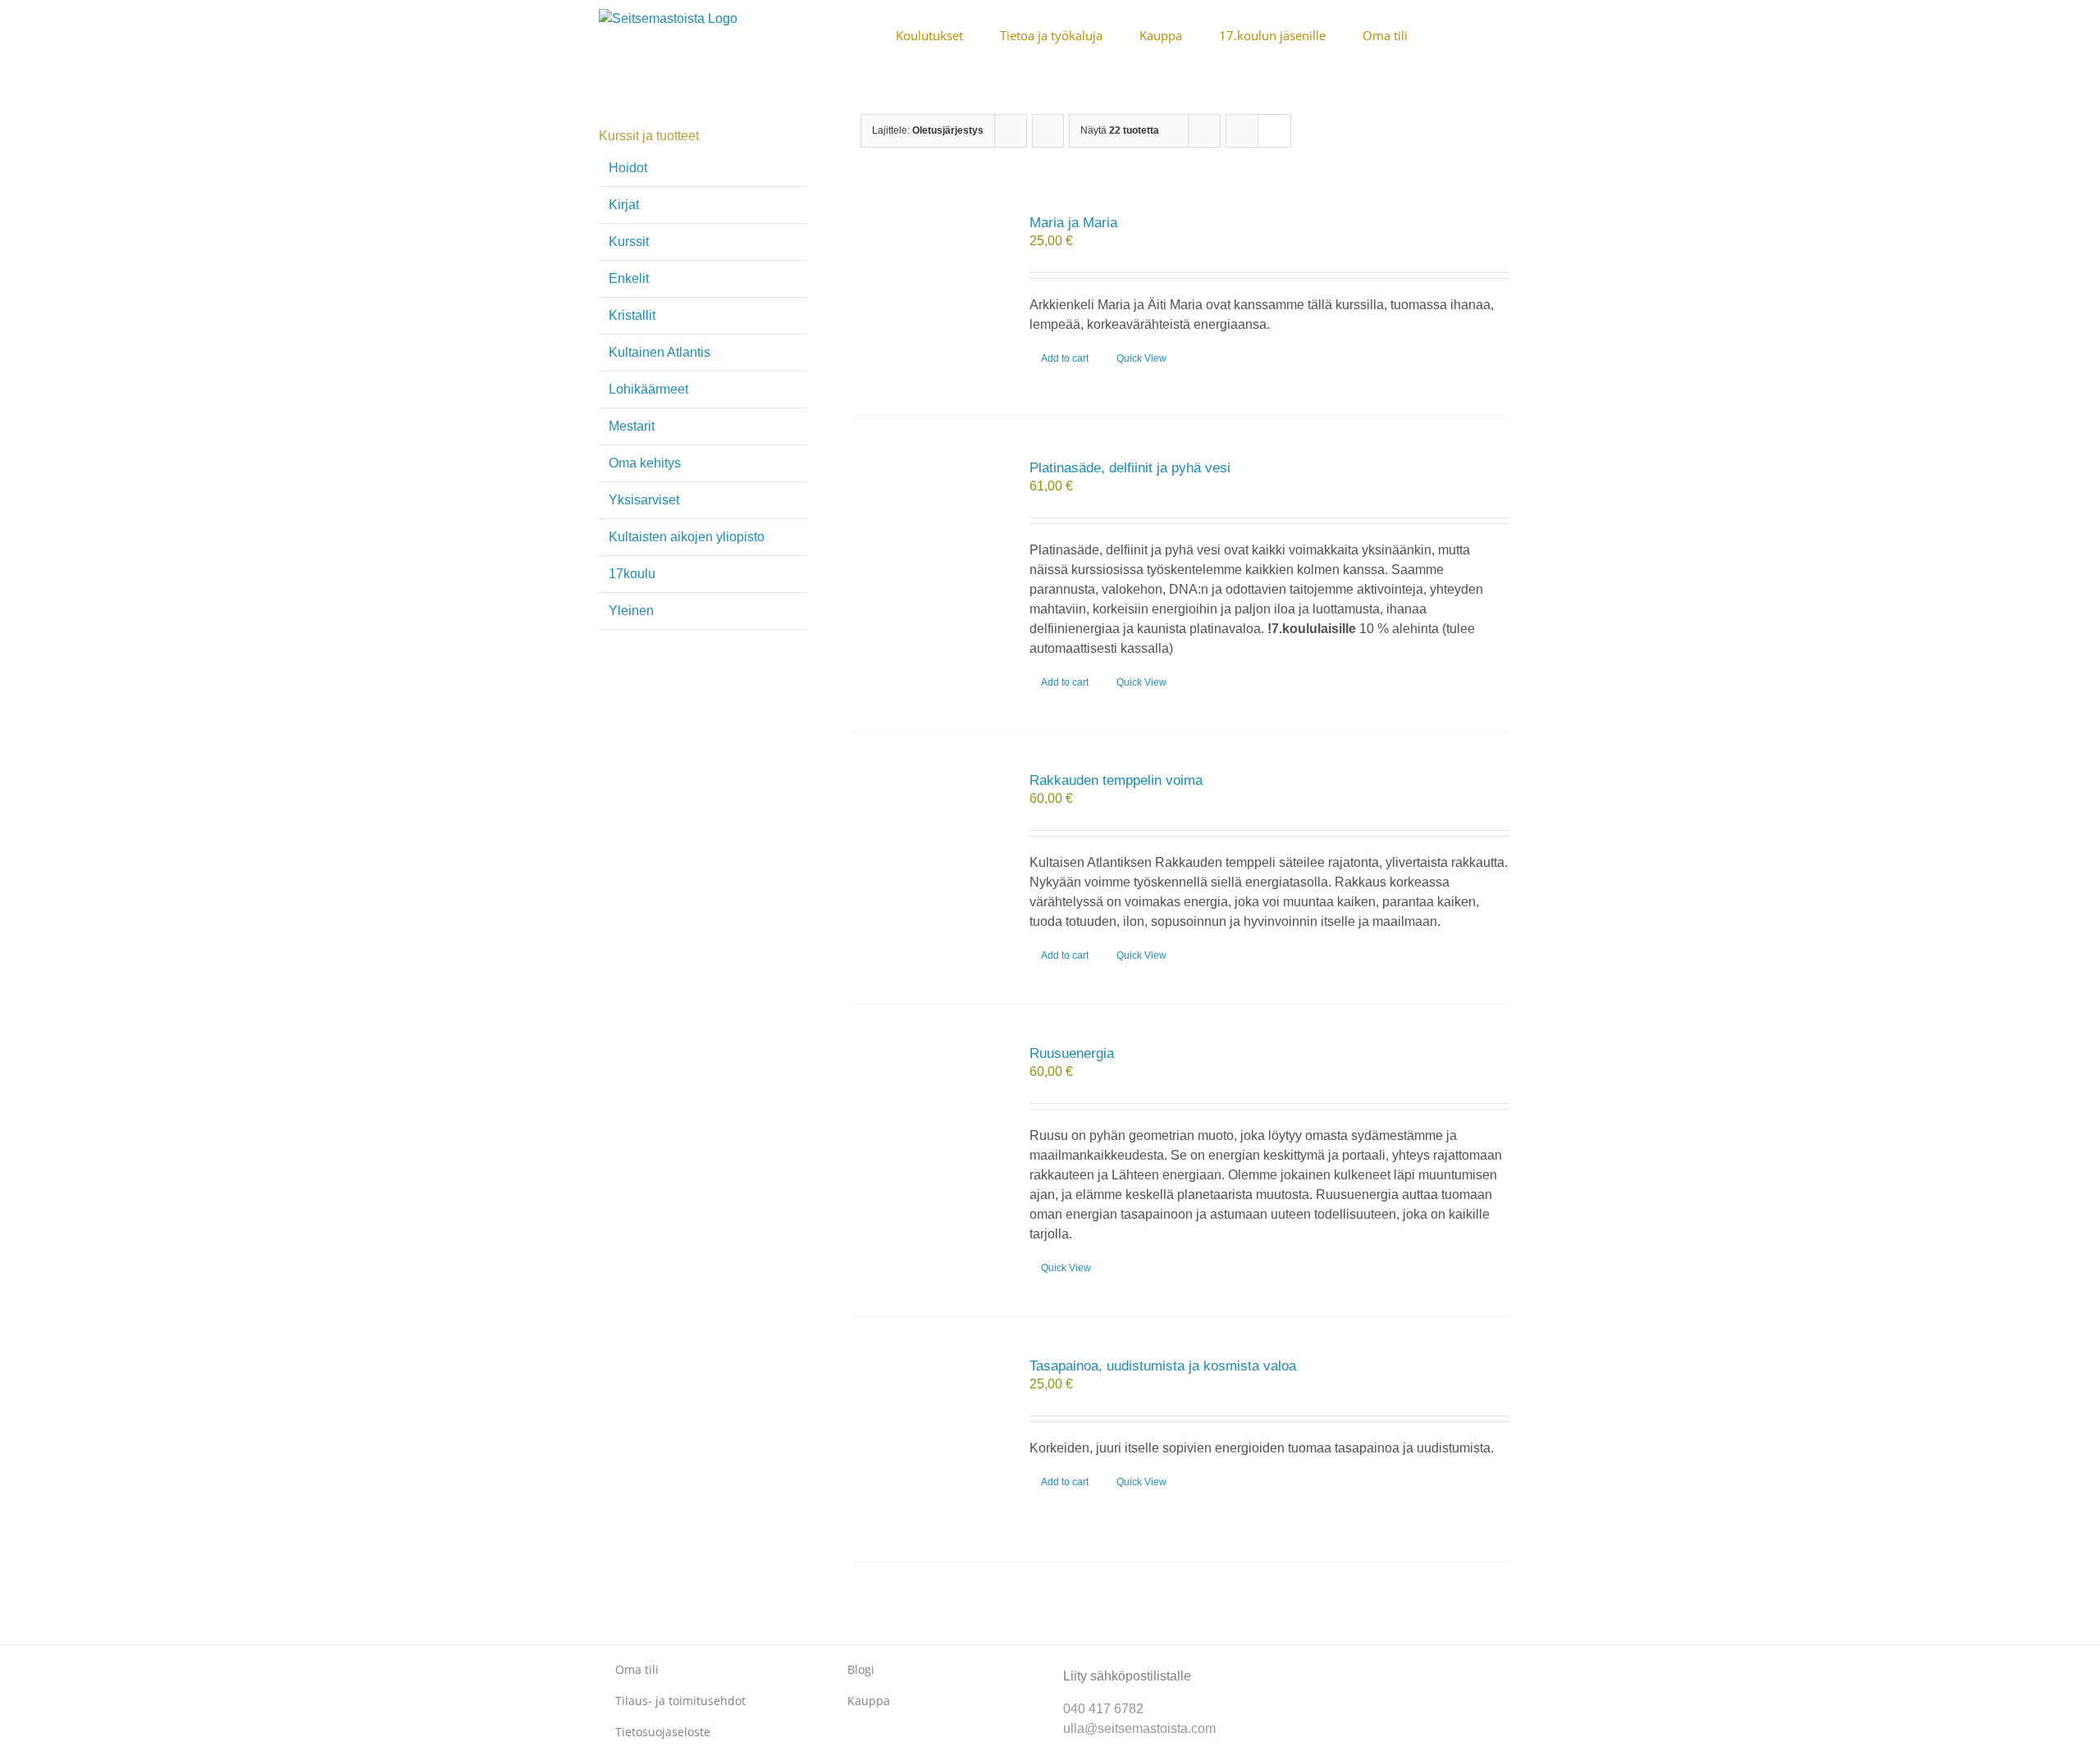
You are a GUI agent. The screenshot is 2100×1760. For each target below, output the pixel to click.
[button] (1496, 34)
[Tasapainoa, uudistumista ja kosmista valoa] (928, 1439)
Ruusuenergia (1072, 1053)
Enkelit (629, 278)
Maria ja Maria (1073, 223)
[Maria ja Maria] (928, 296)
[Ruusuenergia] (928, 1127)
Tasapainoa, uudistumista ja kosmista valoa (1163, 1366)
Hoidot (628, 168)
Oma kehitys (645, 463)
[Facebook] (1302, 1662)
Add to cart (1065, 358)
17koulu (632, 574)
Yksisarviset (644, 500)
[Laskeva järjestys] (1048, 131)
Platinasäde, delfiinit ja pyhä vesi (1130, 468)
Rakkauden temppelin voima (1116, 780)
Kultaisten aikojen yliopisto (687, 537)
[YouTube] (1355, 1662)
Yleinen (631, 611)
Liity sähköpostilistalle (1127, 1676)
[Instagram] (1328, 1662)
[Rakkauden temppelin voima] (928, 854)
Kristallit (632, 315)
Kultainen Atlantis (660, 352)
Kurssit (629, 242)
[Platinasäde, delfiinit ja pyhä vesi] (928, 541)
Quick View (1141, 358)
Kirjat (624, 205)
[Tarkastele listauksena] (1274, 131)
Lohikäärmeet (648, 389)
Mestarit (632, 426)
